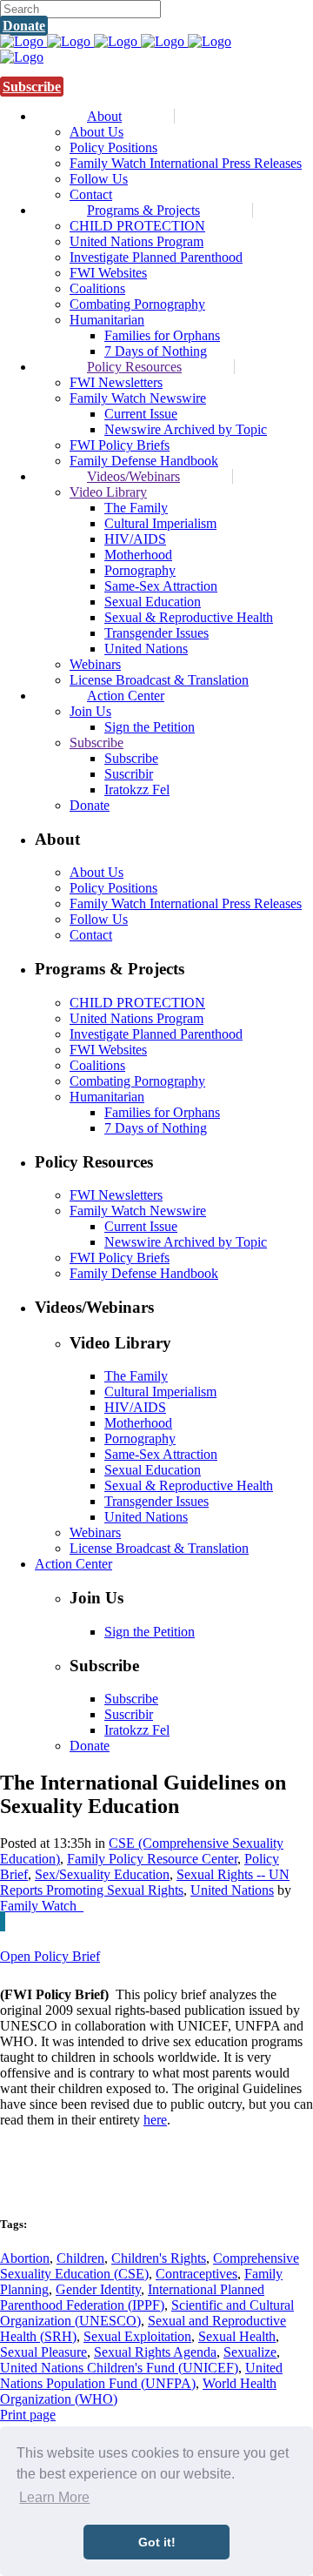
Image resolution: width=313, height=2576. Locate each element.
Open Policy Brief (50, 1956)
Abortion (25, 2258)
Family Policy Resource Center (152, 1859)
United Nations (232, 1890)
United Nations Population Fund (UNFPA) (141, 2375)
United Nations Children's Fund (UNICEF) (119, 2368)
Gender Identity (98, 2289)
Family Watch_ (42, 1906)
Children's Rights (159, 2258)
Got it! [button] (157, 2542)
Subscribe (32, 87)
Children (80, 2258)
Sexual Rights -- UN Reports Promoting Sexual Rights (145, 1882)
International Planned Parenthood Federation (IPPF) (132, 2297)
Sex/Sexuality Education (102, 1874)
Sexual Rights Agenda (155, 2352)
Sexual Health (237, 2336)
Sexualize (250, 2352)
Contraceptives (196, 2274)
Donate (24, 26)
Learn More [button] (54, 2497)
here (155, 2120)
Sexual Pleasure (43, 2352)
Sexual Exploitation (137, 2336)
